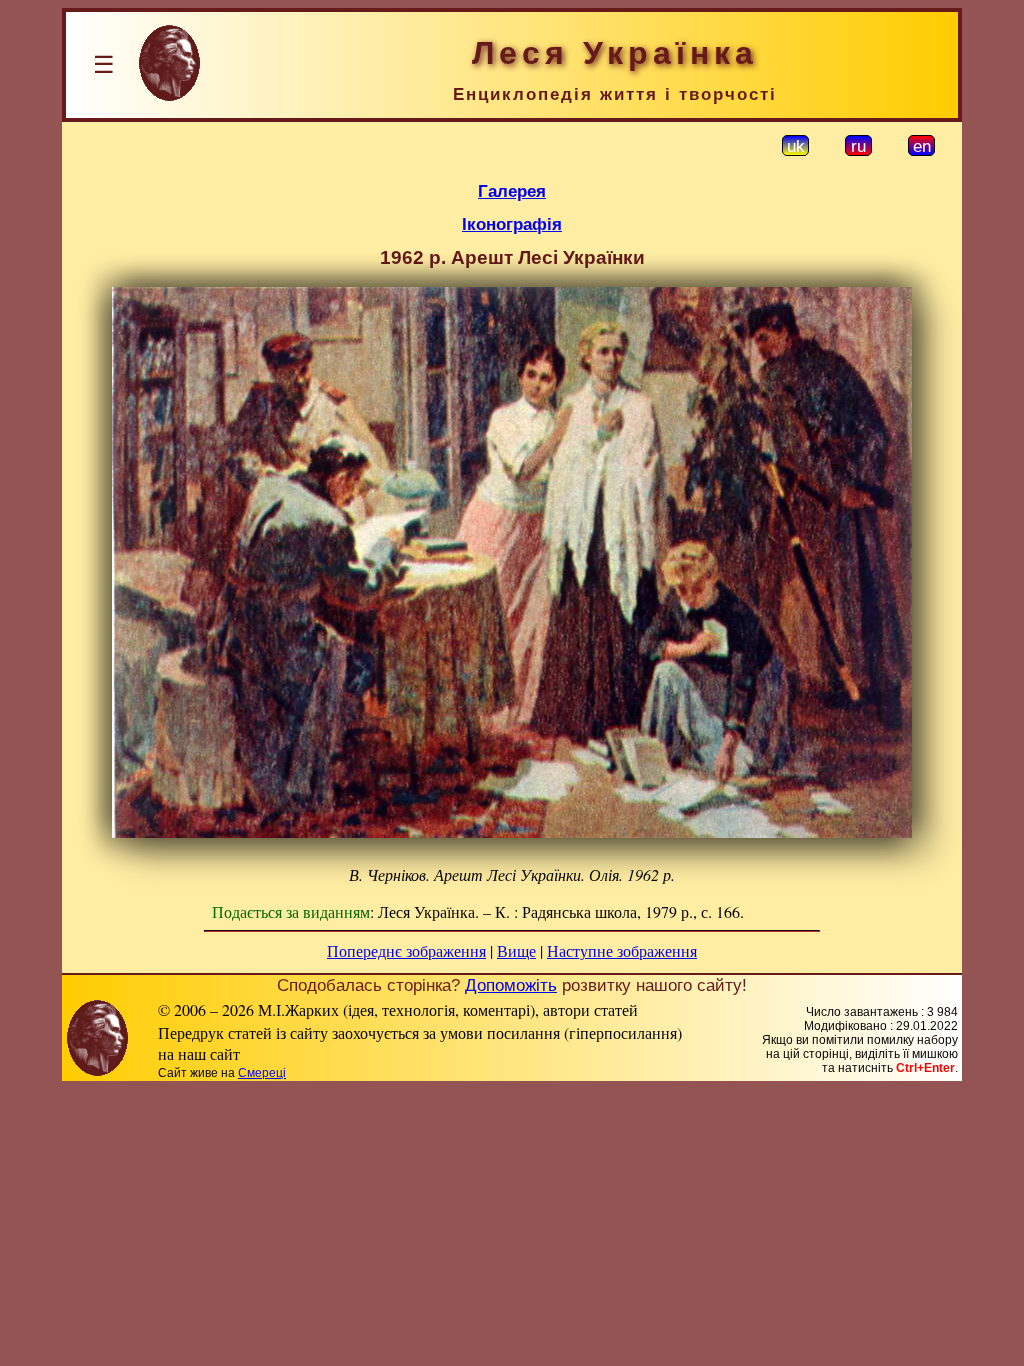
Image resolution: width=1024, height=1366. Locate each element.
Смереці (262, 1073)
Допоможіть (511, 985)
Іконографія (512, 224)
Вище (516, 950)
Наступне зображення (622, 950)
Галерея (512, 191)
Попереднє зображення (406, 950)
